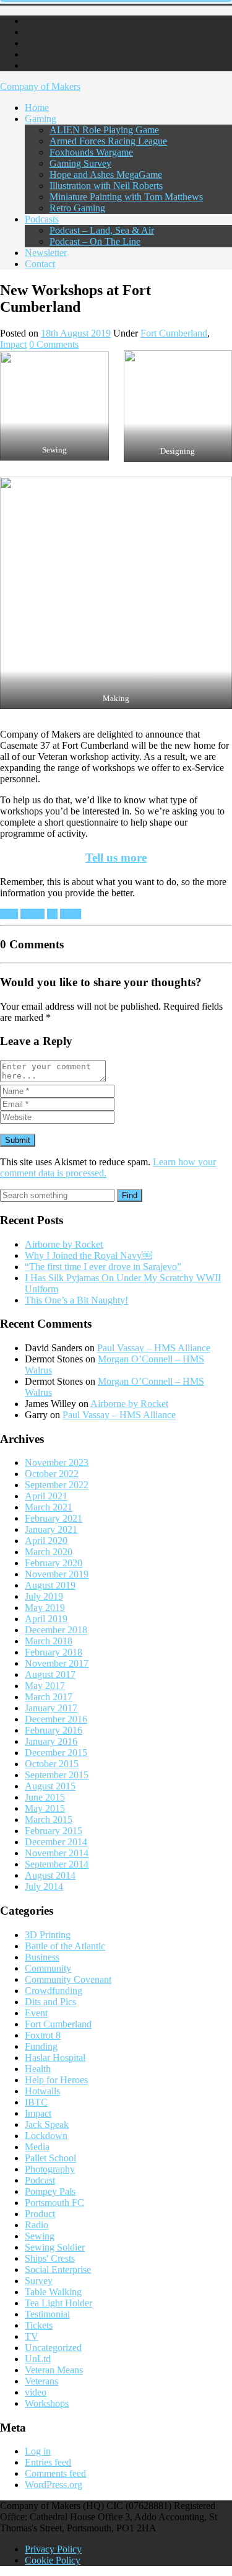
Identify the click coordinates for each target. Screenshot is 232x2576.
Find (130, 1195)
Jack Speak (47, 2124)
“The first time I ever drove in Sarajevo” (103, 1267)
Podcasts (42, 219)
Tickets (39, 2325)
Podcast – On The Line (95, 241)
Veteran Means (54, 2370)
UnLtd (38, 2359)
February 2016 (54, 1730)
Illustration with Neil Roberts (106, 186)
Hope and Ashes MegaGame (106, 174)
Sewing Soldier (55, 2247)
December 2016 (56, 1719)
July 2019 (44, 1596)
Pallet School (50, 2158)
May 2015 (45, 1808)
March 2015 (49, 1820)
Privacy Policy (53, 2549)
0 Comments (54, 344)
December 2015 (56, 1753)
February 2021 (54, 1518)
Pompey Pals (50, 2191)
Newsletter (46, 253)
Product (40, 2214)
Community (48, 1968)
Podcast (40, 2180)
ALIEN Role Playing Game (104, 130)
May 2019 (45, 1608)
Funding (41, 2046)
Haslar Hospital (55, 2058)
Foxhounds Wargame (91, 152)
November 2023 (57, 1462)
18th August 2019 (76, 333)
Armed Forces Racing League (108, 141)
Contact (40, 264)
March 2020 (49, 1552)
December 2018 (56, 1630)
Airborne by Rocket (64, 1244)
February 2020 (54, 1563)
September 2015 (57, 1775)
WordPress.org (54, 2485)
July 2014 (44, 1886)
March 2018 (49, 1641)
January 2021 (51, 1529)
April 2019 (46, 1619)
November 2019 (57, 1574)
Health (38, 2069)
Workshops (47, 2403)
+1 (52, 914)
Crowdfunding (54, 1991)
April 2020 (46, 1541)
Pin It (71, 914)
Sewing (40, 2236)
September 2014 (57, 1864)
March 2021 (49, 1507)
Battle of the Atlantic (65, 1946)
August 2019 (50, 1585)
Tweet (32, 914)
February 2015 (54, 1831)
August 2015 (50, 1786)
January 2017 (51, 1708)
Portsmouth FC (54, 2203)
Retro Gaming (77, 208)
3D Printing (48, 1935)
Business (42, 1957)
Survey (39, 2281)
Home (37, 108)
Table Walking (53, 2292)
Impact (13, 344)
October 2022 (52, 1474)
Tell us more (116, 858)
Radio (37, 2225)
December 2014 (56, 1842)
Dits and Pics (50, 2002)
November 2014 (57, 1853)
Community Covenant (68, 1979)
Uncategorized (53, 2348)
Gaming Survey (80, 163)
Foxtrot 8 (43, 2035)
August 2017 (50, 1674)
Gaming (41, 119)
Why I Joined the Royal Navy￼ (88, 1255)
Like (9, 914)
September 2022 (57, 1485)
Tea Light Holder (58, 2303)
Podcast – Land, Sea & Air (102, 230)
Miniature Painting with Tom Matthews (126, 197)
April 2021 (46, 1496)
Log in (38, 2451)
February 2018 (54, 1652)
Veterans (41, 2381)
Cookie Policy (53, 2560)
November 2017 (57, 1663)
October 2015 (52, 1764)
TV (32, 2336)
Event (36, 2013)
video (36, 2392)
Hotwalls (42, 2091)
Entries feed (48, 2462)
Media (37, 2147)
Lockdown (46, 2136)
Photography (50, 2169)
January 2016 (51, 1741)
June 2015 (45, 1797)
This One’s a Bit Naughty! (76, 1300)
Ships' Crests (50, 2258)
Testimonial (47, 2314)
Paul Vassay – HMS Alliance (154, 1348)
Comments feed (55, 2473)
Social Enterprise (58, 2269)
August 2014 (50, 1875)
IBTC (36, 2102)
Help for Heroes (56, 2080)
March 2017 (49, 1697)
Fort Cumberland (174, 333)
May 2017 (45, 1686)
